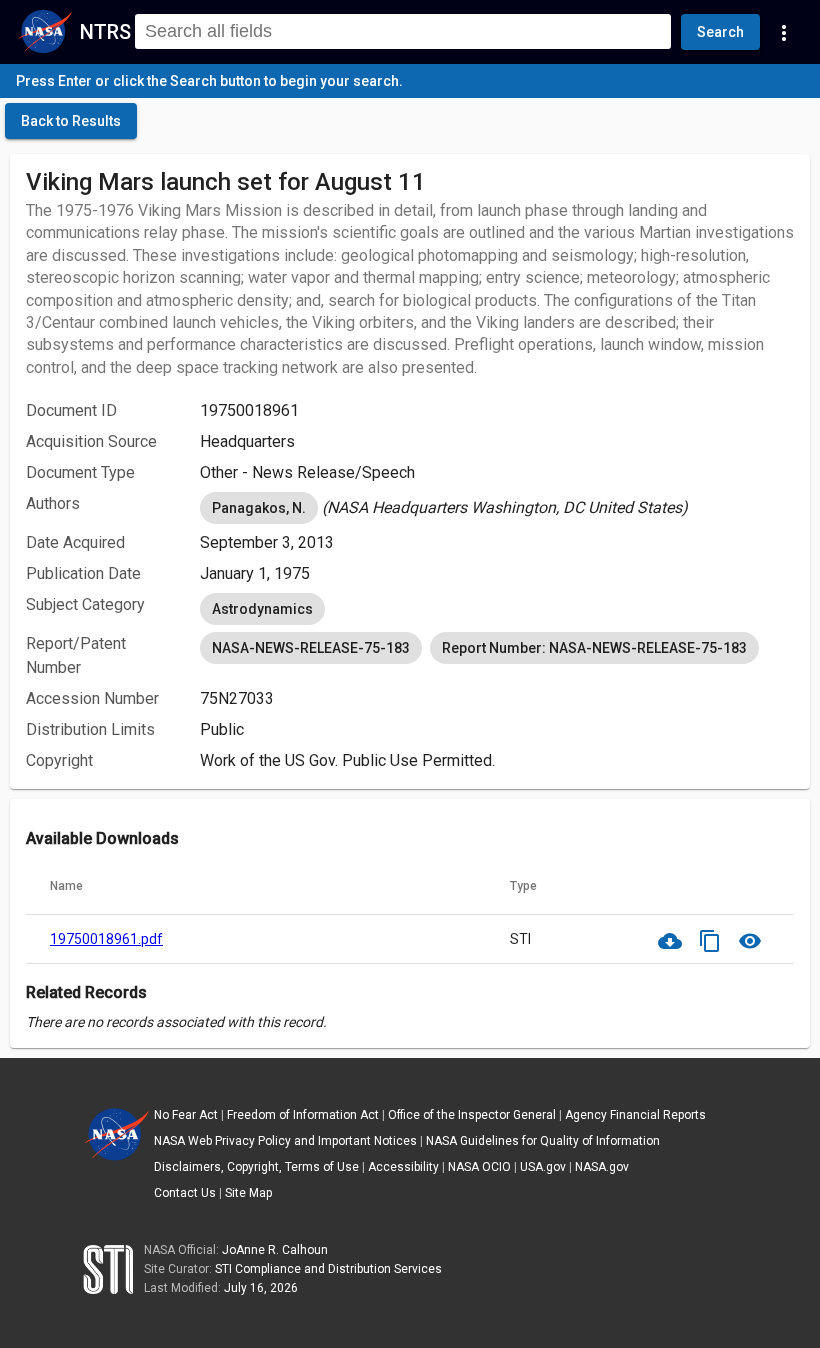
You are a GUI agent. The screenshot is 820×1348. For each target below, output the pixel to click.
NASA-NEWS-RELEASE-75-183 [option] (311, 648)
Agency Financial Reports (635, 1115)
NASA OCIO (479, 1167)
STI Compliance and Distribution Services (328, 1269)
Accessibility (403, 1167)
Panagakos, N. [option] (259, 508)
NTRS (105, 32)
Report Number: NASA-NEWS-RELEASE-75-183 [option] (594, 648)
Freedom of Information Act (303, 1115)
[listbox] (497, 508)
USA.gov (543, 1167)
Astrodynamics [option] (262, 609)
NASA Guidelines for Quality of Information (543, 1141)
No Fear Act (186, 1115)
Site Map (248, 1193)
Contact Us (185, 1193)
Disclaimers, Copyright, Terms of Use (256, 1167)
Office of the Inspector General (472, 1115)
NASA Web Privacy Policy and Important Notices (285, 1141)
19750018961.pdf (106, 939)
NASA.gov (602, 1167)
